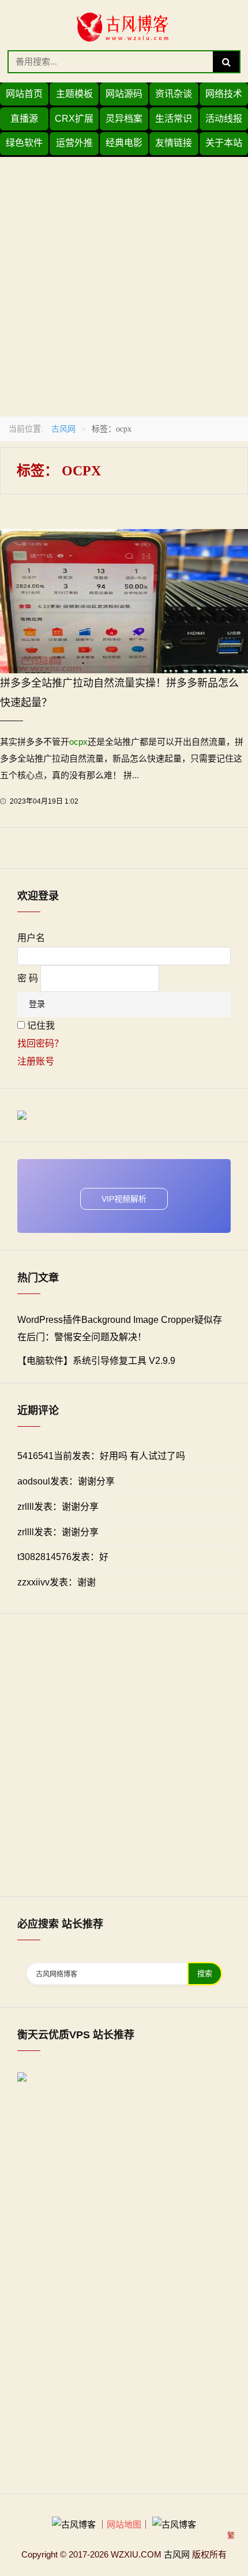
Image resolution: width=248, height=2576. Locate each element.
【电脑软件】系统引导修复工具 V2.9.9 (96, 1361)
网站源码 (124, 94)
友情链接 (174, 143)
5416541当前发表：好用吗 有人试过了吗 (101, 1456)
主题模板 (74, 94)
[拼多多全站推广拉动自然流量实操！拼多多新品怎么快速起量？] (124, 600)
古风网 (63, 429)
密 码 (28, 978)
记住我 (41, 1025)
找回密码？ (40, 1043)
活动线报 (224, 119)
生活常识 (174, 119)
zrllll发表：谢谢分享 (58, 1507)
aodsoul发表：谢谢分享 (66, 1481)
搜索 (205, 1973)
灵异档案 (124, 119)
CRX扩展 (74, 119)
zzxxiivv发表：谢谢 (57, 1582)
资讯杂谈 (174, 94)
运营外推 (74, 143)
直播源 (24, 119)
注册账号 (36, 1061)
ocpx (78, 742)
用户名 (31, 938)
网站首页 (24, 94)
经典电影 (124, 143)
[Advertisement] (124, 281)
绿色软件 (24, 143)
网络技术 (224, 94)
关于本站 (224, 143)
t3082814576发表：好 (63, 1557)
